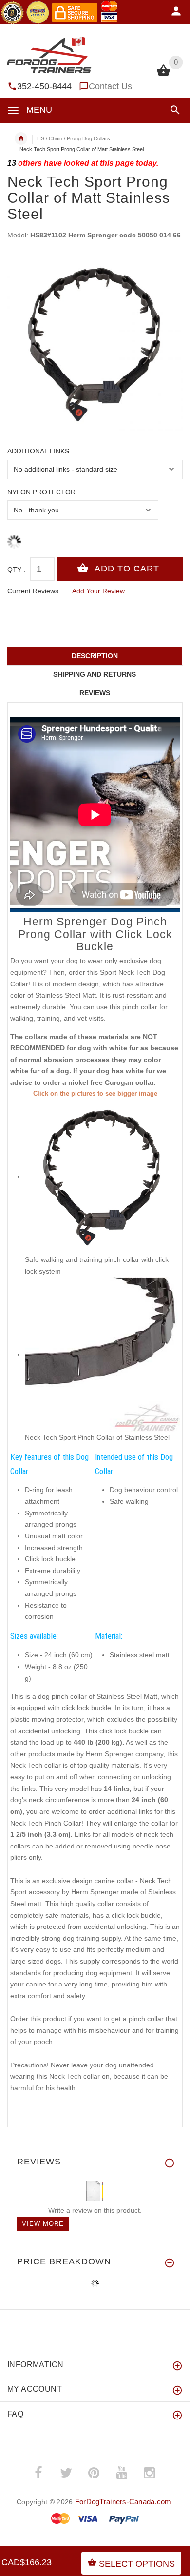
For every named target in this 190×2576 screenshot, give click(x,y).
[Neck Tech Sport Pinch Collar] (102, 1354)
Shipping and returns (95, 674)
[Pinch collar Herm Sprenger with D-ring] (102, 1176)
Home (21, 138)
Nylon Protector (41, 492)
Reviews (95, 693)
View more (43, 2224)
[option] (95, 343)
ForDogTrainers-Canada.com (123, 2502)
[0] (163, 75)
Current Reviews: (34, 591)
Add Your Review (98, 591)
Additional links (38, 451)
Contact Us (110, 86)
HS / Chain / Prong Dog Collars (74, 138)
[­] (173, 110)
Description (95, 656)
